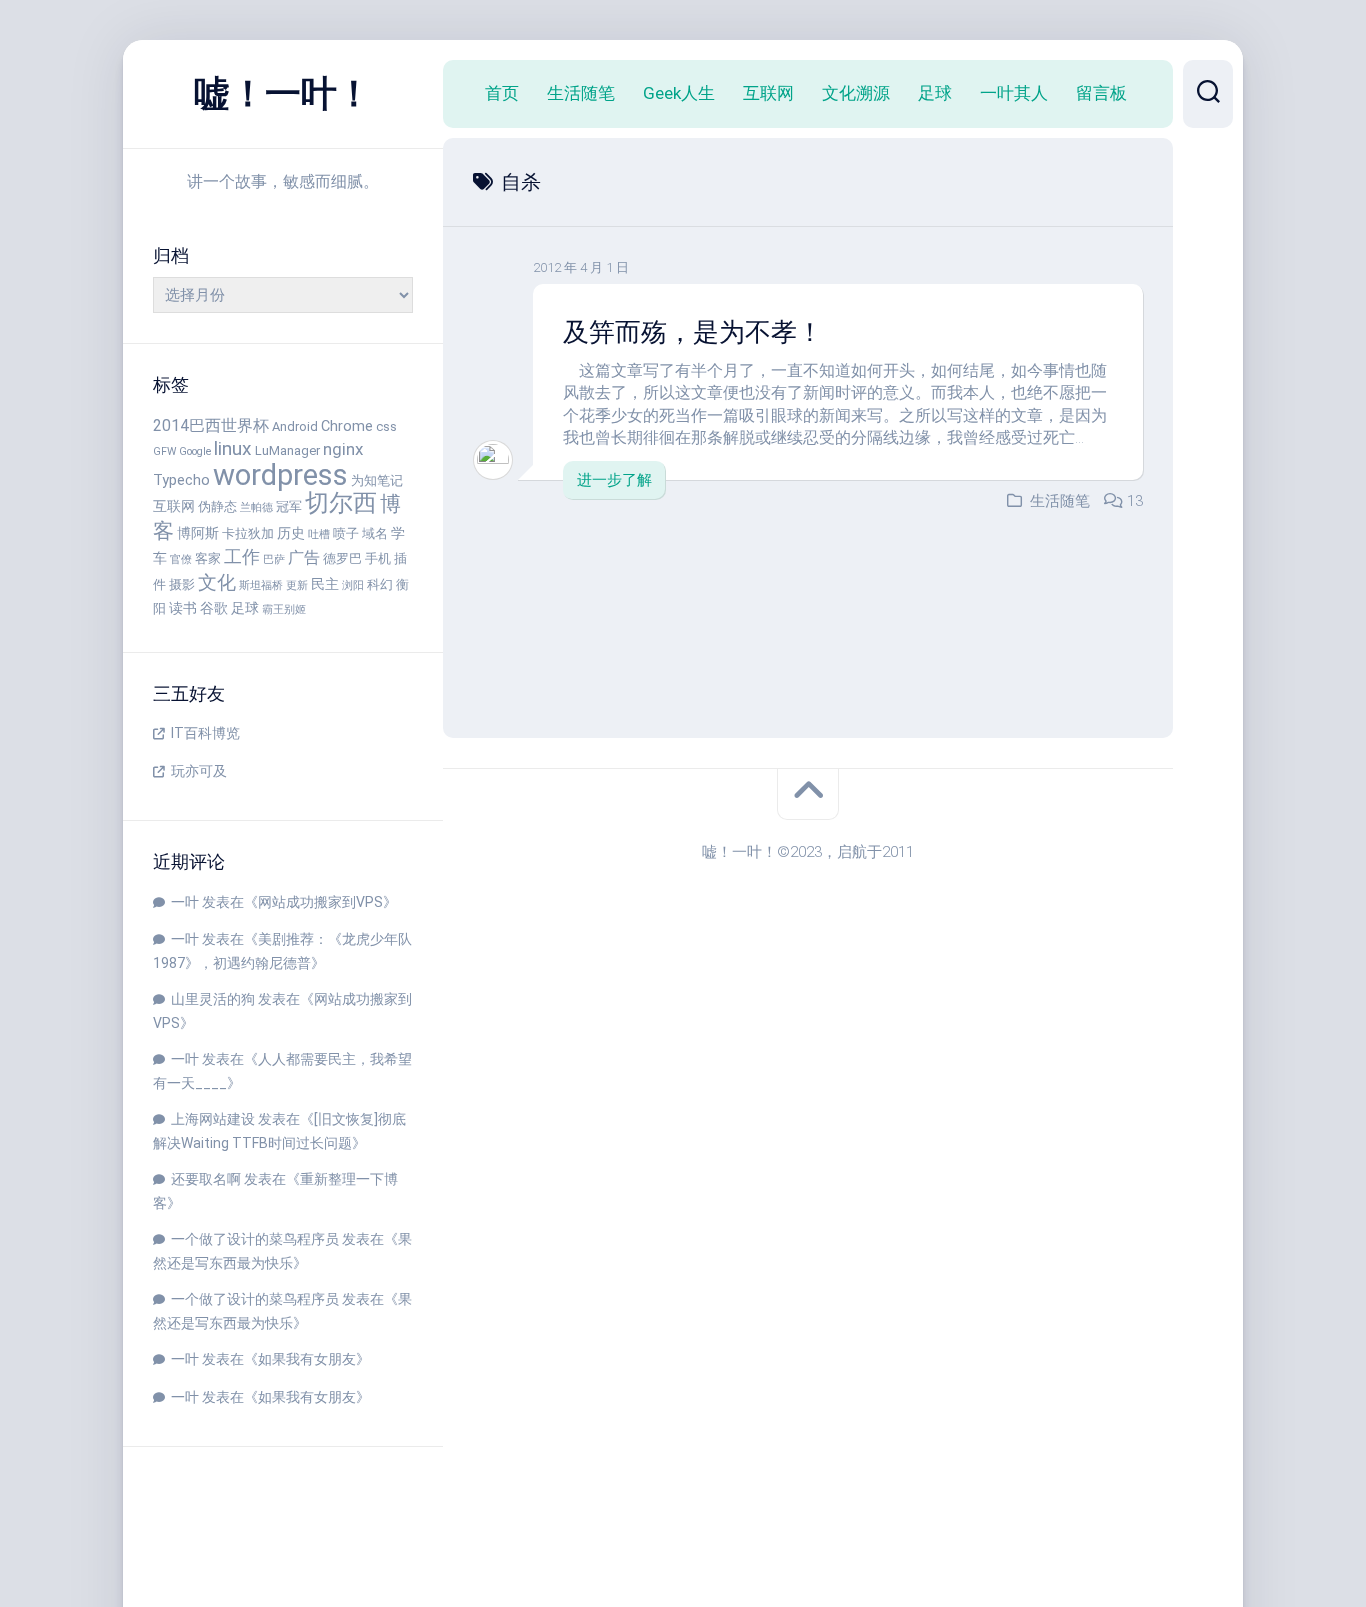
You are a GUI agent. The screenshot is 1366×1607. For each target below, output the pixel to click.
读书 (183, 608)
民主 (325, 584)
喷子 (346, 533)
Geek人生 (679, 93)
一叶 (185, 902)
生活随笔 (581, 93)
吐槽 (319, 534)
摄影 (182, 584)
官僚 (181, 559)
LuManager (287, 450)
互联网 (174, 506)
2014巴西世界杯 (211, 425)
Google (195, 451)
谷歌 (214, 608)
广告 (304, 557)
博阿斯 (198, 533)
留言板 (1101, 93)
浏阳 (353, 585)
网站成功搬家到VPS (320, 902)
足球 (245, 608)
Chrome (347, 426)
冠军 (289, 506)
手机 (378, 558)
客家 (208, 558)
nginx (343, 449)
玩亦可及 (199, 771)
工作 (242, 556)
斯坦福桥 (261, 585)
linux (233, 448)
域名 (375, 533)
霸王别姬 (284, 609)
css (386, 426)
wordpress (280, 475)
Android (295, 426)
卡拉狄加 (248, 533)
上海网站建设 (213, 1119)
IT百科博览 (205, 733)
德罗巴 (342, 558)
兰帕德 (256, 507)
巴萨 (274, 559)
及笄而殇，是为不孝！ (693, 332)
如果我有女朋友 (307, 1359)
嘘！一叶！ (283, 94)
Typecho (181, 480)
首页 (502, 93)
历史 (291, 533)
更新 (297, 585)
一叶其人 (1014, 93)
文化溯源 (856, 93)
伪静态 (217, 506)
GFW (164, 451)
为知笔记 (377, 480)
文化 (217, 582)
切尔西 (341, 503)
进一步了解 (614, 480)
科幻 (380, 584)
